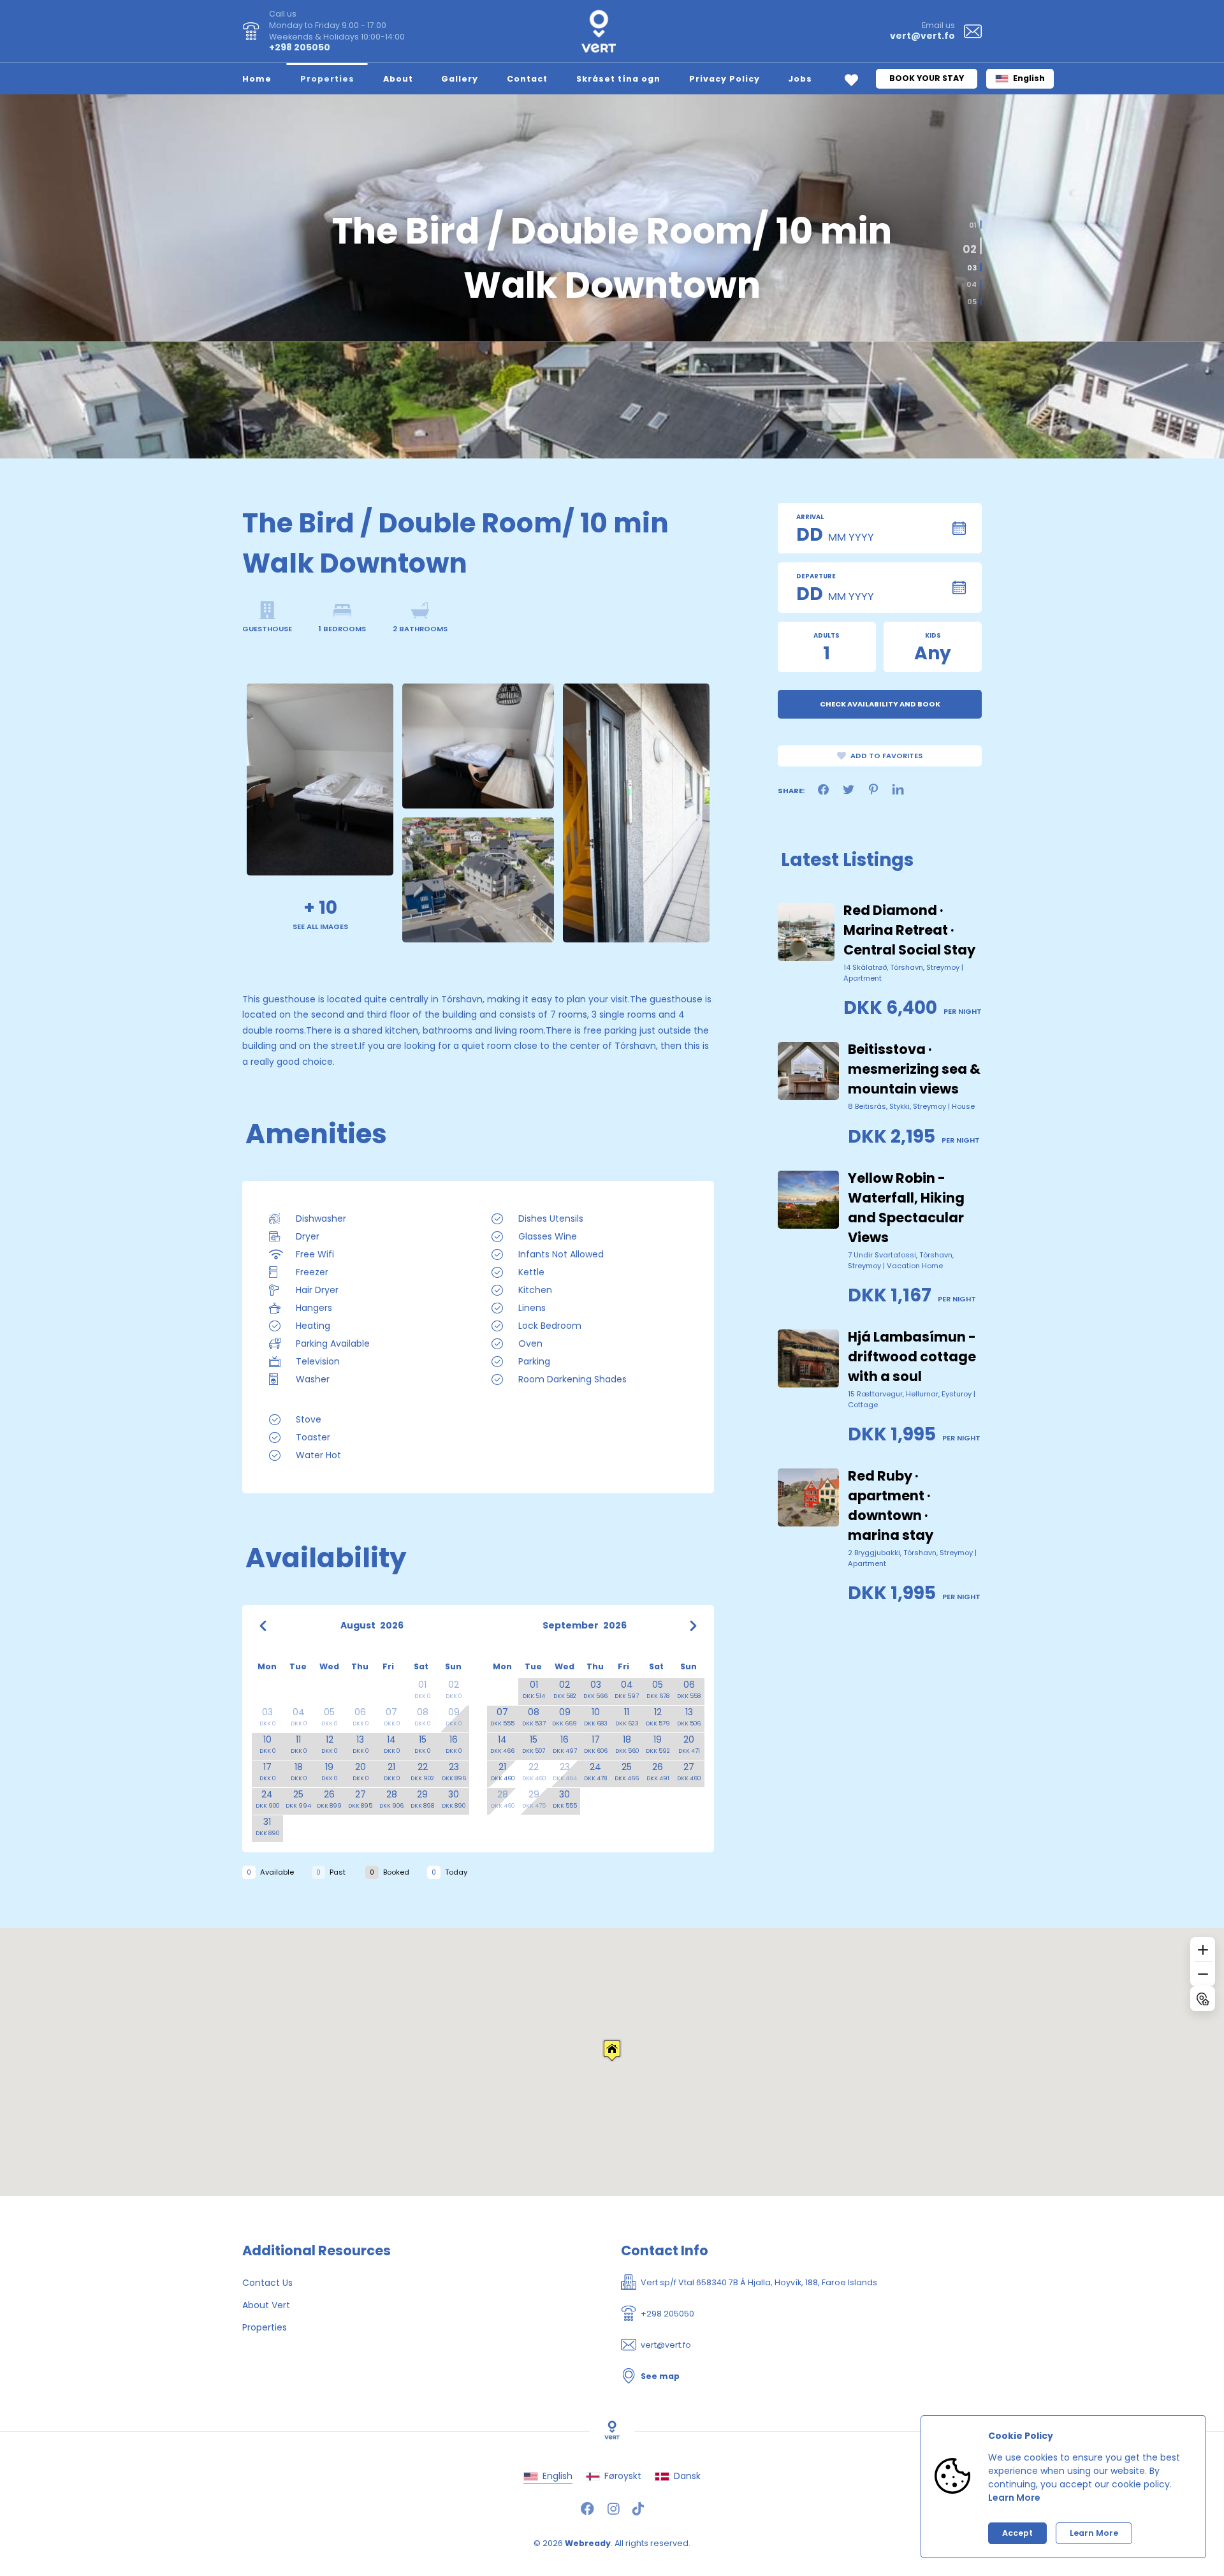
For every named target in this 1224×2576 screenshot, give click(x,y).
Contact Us (267, 2283)
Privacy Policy (725, 79)
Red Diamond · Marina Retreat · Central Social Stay (909, 930)
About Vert (266, 2305)
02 (972, 241)
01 (973, 225)
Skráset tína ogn (618, 79)
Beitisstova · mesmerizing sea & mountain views (914, 1069)
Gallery (460, 79)
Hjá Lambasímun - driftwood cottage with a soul (912, 1357)
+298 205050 (300, 47)
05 (972, 301)
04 (972, 285)
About (398, 79)
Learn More (1014, 2498)
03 (969, 265)
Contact (527, 79)
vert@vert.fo (922, 36)
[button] (612, 2050)
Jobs (800, 79)
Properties (327, 79)
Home (257, 79)
